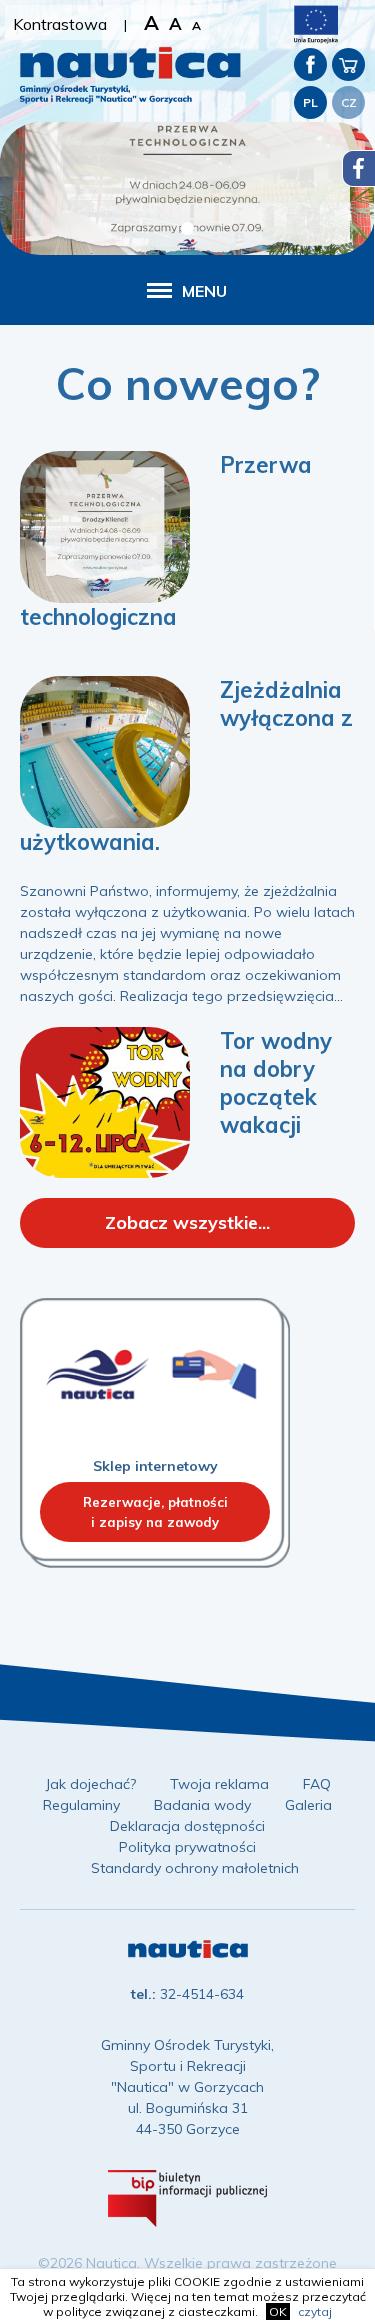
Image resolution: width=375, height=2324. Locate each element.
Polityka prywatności (187, 1847)
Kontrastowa (60, 24)
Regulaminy (81, 1805)
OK (278, 2311)
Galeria (308, 1805)
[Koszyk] (348, 64)
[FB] (310, 64)
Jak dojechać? (90, 1784)
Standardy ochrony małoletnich (195, 1868)
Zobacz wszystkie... (187, 1222)
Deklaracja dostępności (187, 1826)
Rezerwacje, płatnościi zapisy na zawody (155, 1512)
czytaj (315, 2311)
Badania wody (202, 1805)
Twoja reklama (219, 1784)
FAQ (317, 1784)
